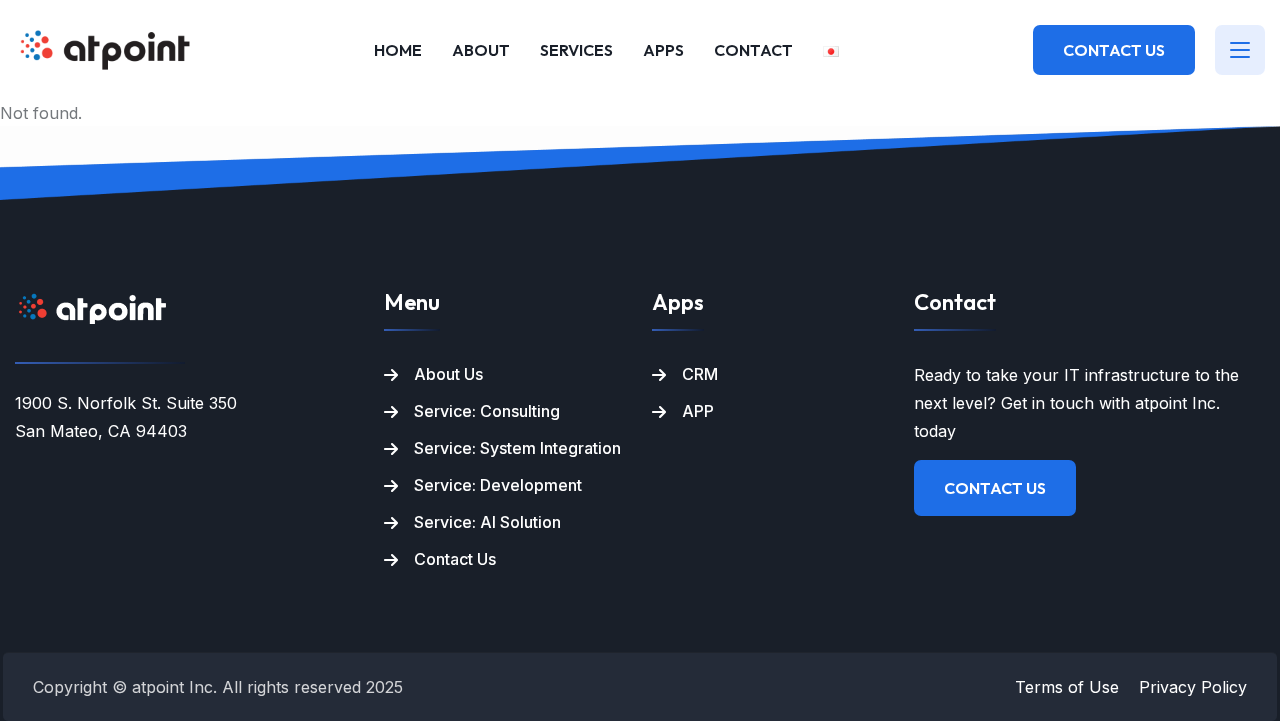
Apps (663, 50)
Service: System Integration (517, 448)
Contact (753, 50)
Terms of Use (1067, 687)
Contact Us (1114, 50)
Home (398, 50)
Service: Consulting (487, 411)
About (481, 50)
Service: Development (498, 485)
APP (698, 411)
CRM (700, 374)
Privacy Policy (1193, 687)
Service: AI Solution (487, 522)
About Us (448, 374)
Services (576, 50)
